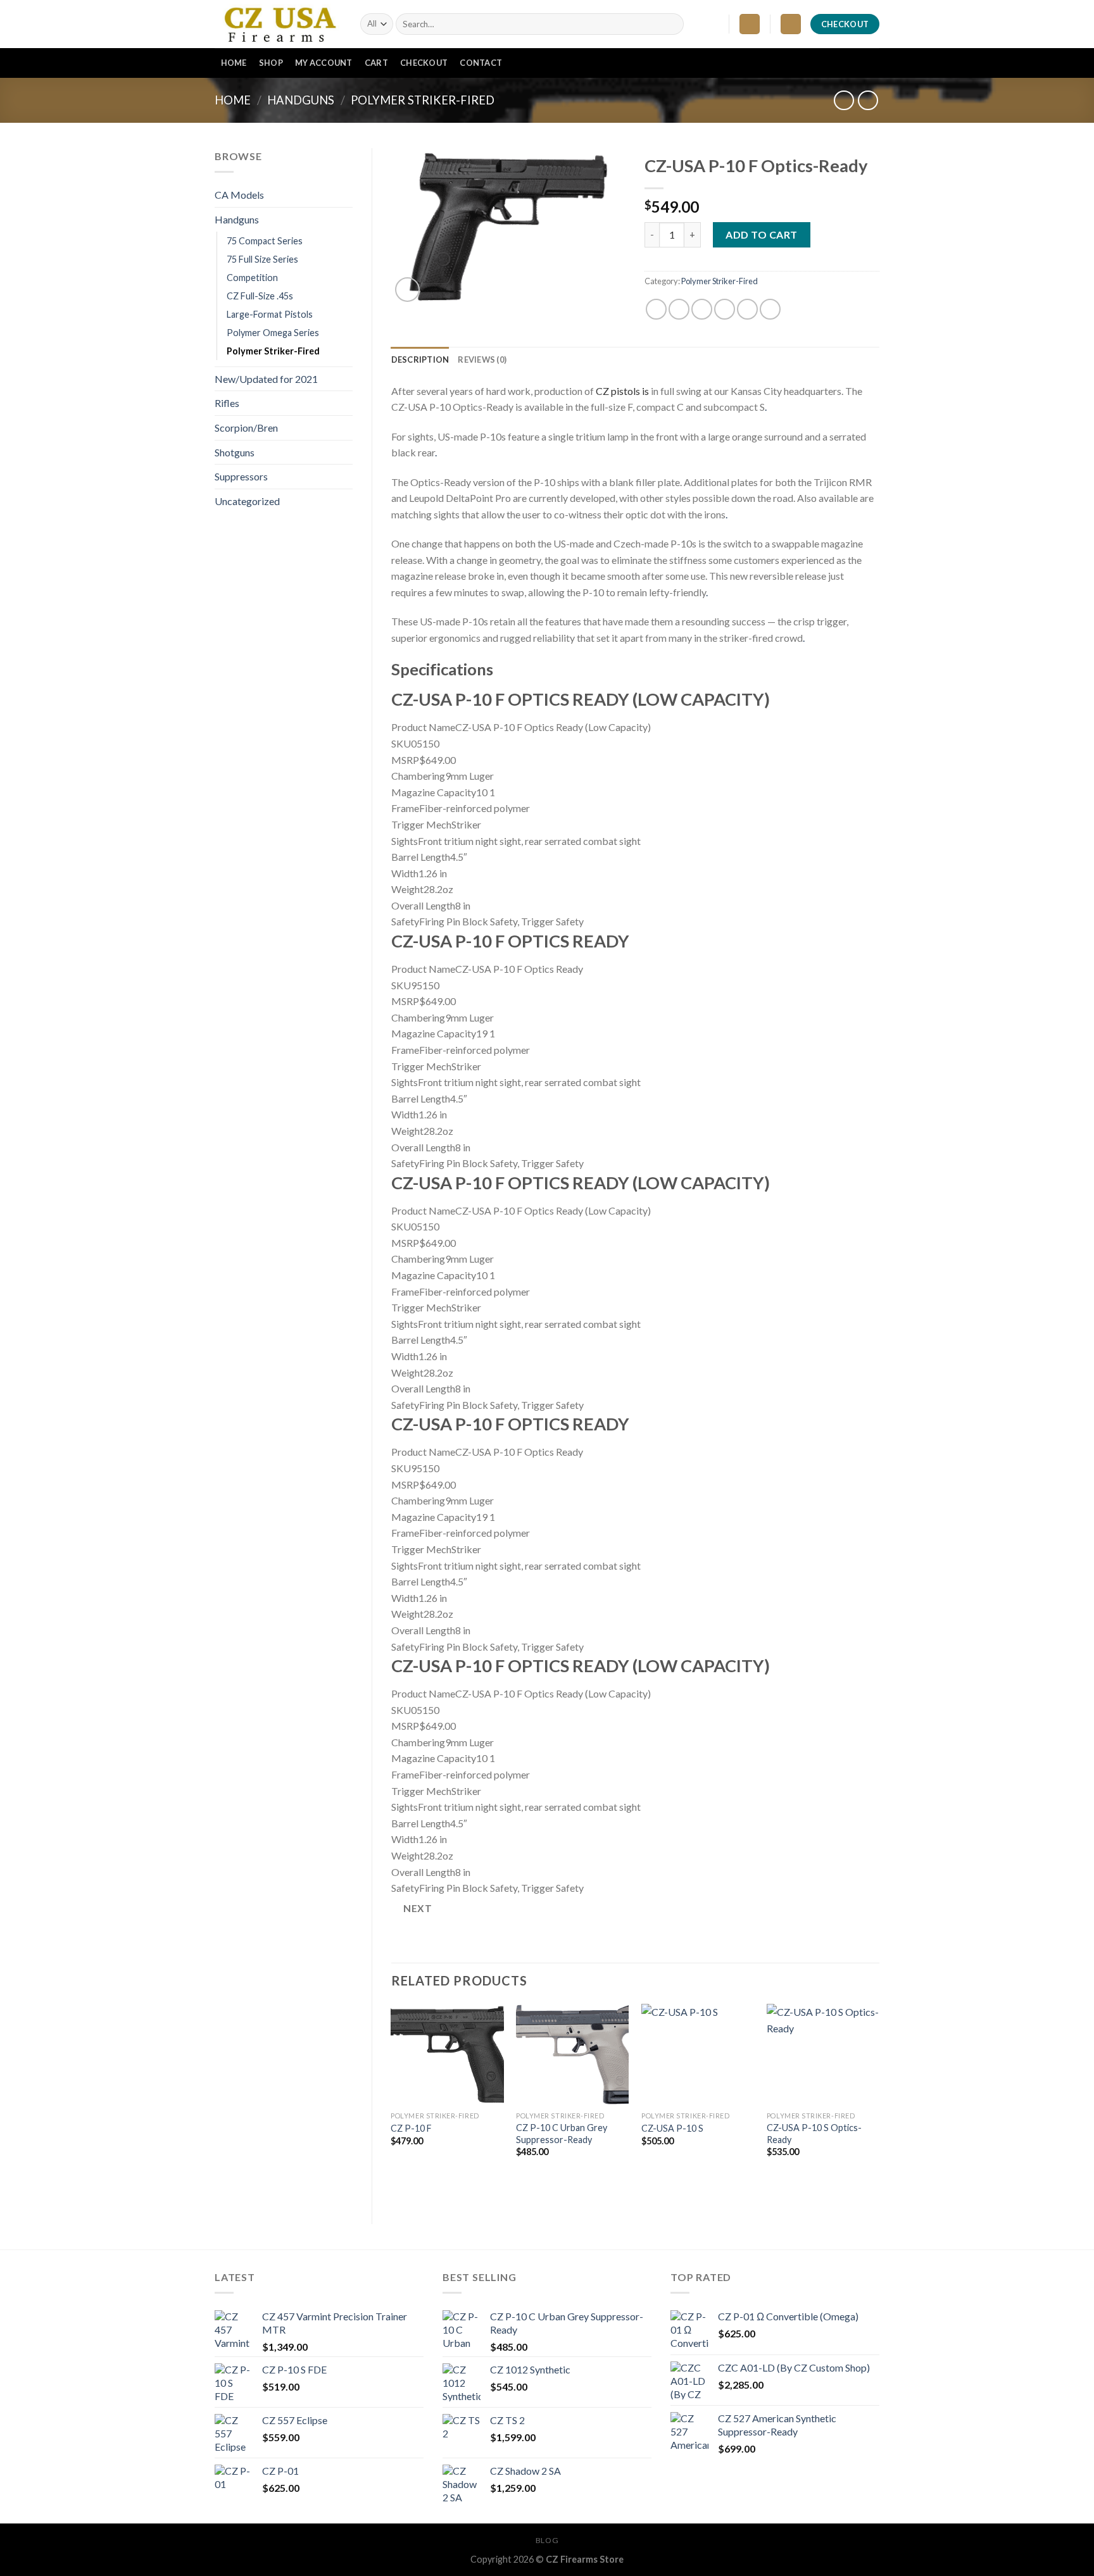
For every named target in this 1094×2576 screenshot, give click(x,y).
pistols (625, 391)
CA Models (239, 195)
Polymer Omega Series (273, 333)
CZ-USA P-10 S (672, 2128)
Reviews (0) (482, 360)
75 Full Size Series (262, 259)
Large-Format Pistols (270, 314)
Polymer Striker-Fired (423, 100)
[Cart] (791, 24)
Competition (252, 278)
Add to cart (761, 234)
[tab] (420, 360)
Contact (481, 63)
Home (234, 63)
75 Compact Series (265, 241)
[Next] (879, 2103)
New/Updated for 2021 (266, 379)
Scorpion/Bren (246, 428)
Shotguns (235, 452)
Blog (547, 2540)
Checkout (424, 63)
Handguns (301, 100)
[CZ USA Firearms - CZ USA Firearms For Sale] (278, 24)
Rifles (227, 403)
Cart (376, 63)
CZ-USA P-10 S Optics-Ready (814, 2134)
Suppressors (241, 476)
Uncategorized (247, 501)
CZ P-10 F (411, 2128)
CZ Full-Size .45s (260, 296)
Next (418, 1908)
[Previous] (392, 2103)
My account (324, 63)
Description (420, 360)
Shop (271, 63)
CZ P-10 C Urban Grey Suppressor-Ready (562, 2134)
